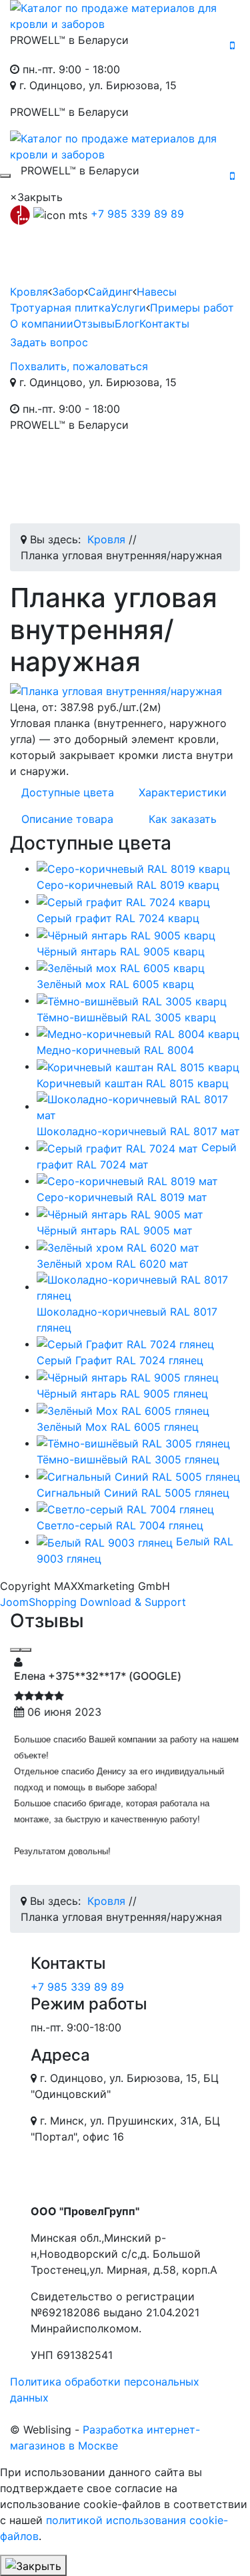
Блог (127, 324)
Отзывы (94, 324)
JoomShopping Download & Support (93, 1602)
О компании (42, 324)
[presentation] (15, 1650)
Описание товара (67, 819)
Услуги (128, 308)
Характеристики (183, 792)
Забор (68, 292)
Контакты (164, 324)
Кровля (29, 292)
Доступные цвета (68, 792)
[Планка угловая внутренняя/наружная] (125, 691)
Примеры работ (192, 308)
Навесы (157, 292)
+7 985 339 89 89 (137, 214)
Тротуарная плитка (60, 308)
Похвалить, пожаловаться (79, 366)
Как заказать (183, 819)
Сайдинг (110, 292)
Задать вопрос (49, 342)
